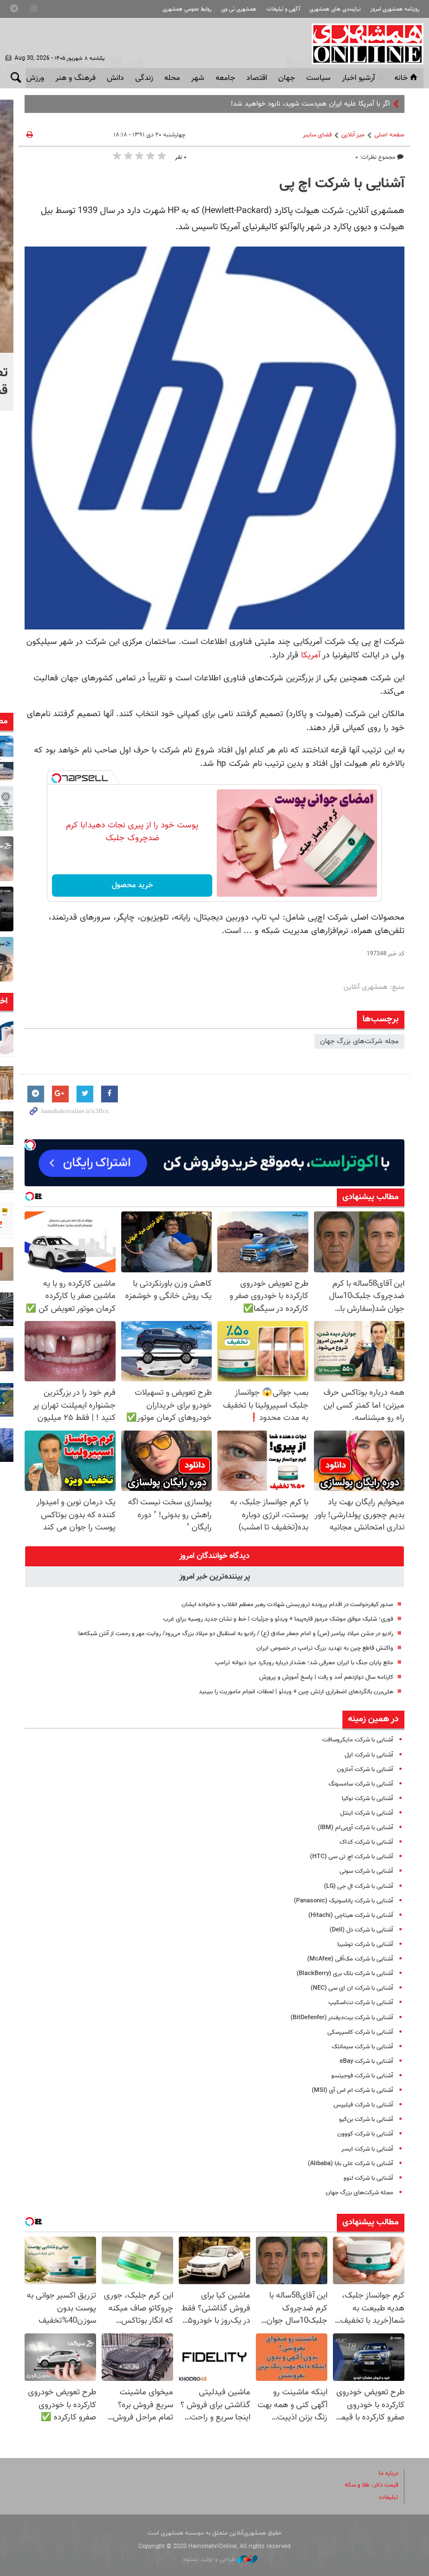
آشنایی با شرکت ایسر (367, 2149)
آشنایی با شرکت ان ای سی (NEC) (352, 1988)
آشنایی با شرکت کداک (366, 1842)
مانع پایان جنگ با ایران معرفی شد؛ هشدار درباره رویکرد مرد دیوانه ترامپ (304, 1663)
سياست (318, 78)
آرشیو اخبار (358, 78)
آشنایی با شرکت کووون (365, 2134)
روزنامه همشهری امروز (395, 9)
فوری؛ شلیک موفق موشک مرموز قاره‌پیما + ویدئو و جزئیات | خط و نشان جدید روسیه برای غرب (278, 1619)
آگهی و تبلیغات (283, 9)
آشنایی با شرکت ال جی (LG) (359, 1886)
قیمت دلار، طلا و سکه (371, 2485)
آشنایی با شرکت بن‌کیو (366, 2120)
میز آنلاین (353, 135)
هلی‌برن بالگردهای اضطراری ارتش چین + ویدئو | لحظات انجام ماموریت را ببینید (296, 1692)
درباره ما (389, 2473)
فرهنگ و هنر (75, 78)
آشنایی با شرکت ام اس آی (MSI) (352, 2090)
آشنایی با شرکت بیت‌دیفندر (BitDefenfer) (342, 2018)
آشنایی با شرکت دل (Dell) (361, 1930)
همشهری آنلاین (362, 44)
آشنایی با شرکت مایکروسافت (358, 1740)
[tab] (214, 1556)
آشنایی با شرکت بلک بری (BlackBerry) (345, 1974)
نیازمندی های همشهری (335, 9)
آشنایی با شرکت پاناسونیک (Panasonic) (344, 1901)
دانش (115, 78)
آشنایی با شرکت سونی (366, 1871)
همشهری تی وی (239, 9)
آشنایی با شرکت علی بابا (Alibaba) (351, 2164)
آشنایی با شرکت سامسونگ (361, 1784)
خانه (401, 78)
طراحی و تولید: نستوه (210, 2560)
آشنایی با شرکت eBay (366, 2061)
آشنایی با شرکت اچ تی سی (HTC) (352, 1857)
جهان (287, 78)
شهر (198, 78)
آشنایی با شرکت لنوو (368, 2178)
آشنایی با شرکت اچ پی (342, 184)
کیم (385, 104)
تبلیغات (389, 2497)
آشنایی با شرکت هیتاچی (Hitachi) (351, 1916)
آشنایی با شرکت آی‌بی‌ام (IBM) (356, 1828)
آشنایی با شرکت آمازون (365, 1770)
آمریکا (309, 655)
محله (172, 78)
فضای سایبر (317, 135)
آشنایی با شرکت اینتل (367, 1813)
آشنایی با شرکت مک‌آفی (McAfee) (350, 1959)
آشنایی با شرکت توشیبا (365, 1945)
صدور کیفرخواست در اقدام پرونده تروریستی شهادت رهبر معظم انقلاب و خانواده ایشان (287, 1605)
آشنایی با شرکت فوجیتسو (362, 2076)
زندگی (144, 78)
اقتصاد (257, 78)
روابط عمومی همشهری (187, 9)
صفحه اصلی (389, 135)
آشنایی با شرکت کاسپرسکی (360, 2032)
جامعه (225, 78)
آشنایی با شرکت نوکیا (368, 1799)
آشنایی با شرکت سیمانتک (363, 2047)
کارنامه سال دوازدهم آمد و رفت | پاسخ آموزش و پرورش (326, 1677)
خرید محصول (132, 885)
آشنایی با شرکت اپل (369, 1755)
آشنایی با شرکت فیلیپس (363, 2105)
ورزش (35, 78)
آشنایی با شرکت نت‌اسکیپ (361, 2003)
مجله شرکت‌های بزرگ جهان (359, 1041)
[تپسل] (56, 778)
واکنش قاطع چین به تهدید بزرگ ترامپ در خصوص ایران (325, 1648)
